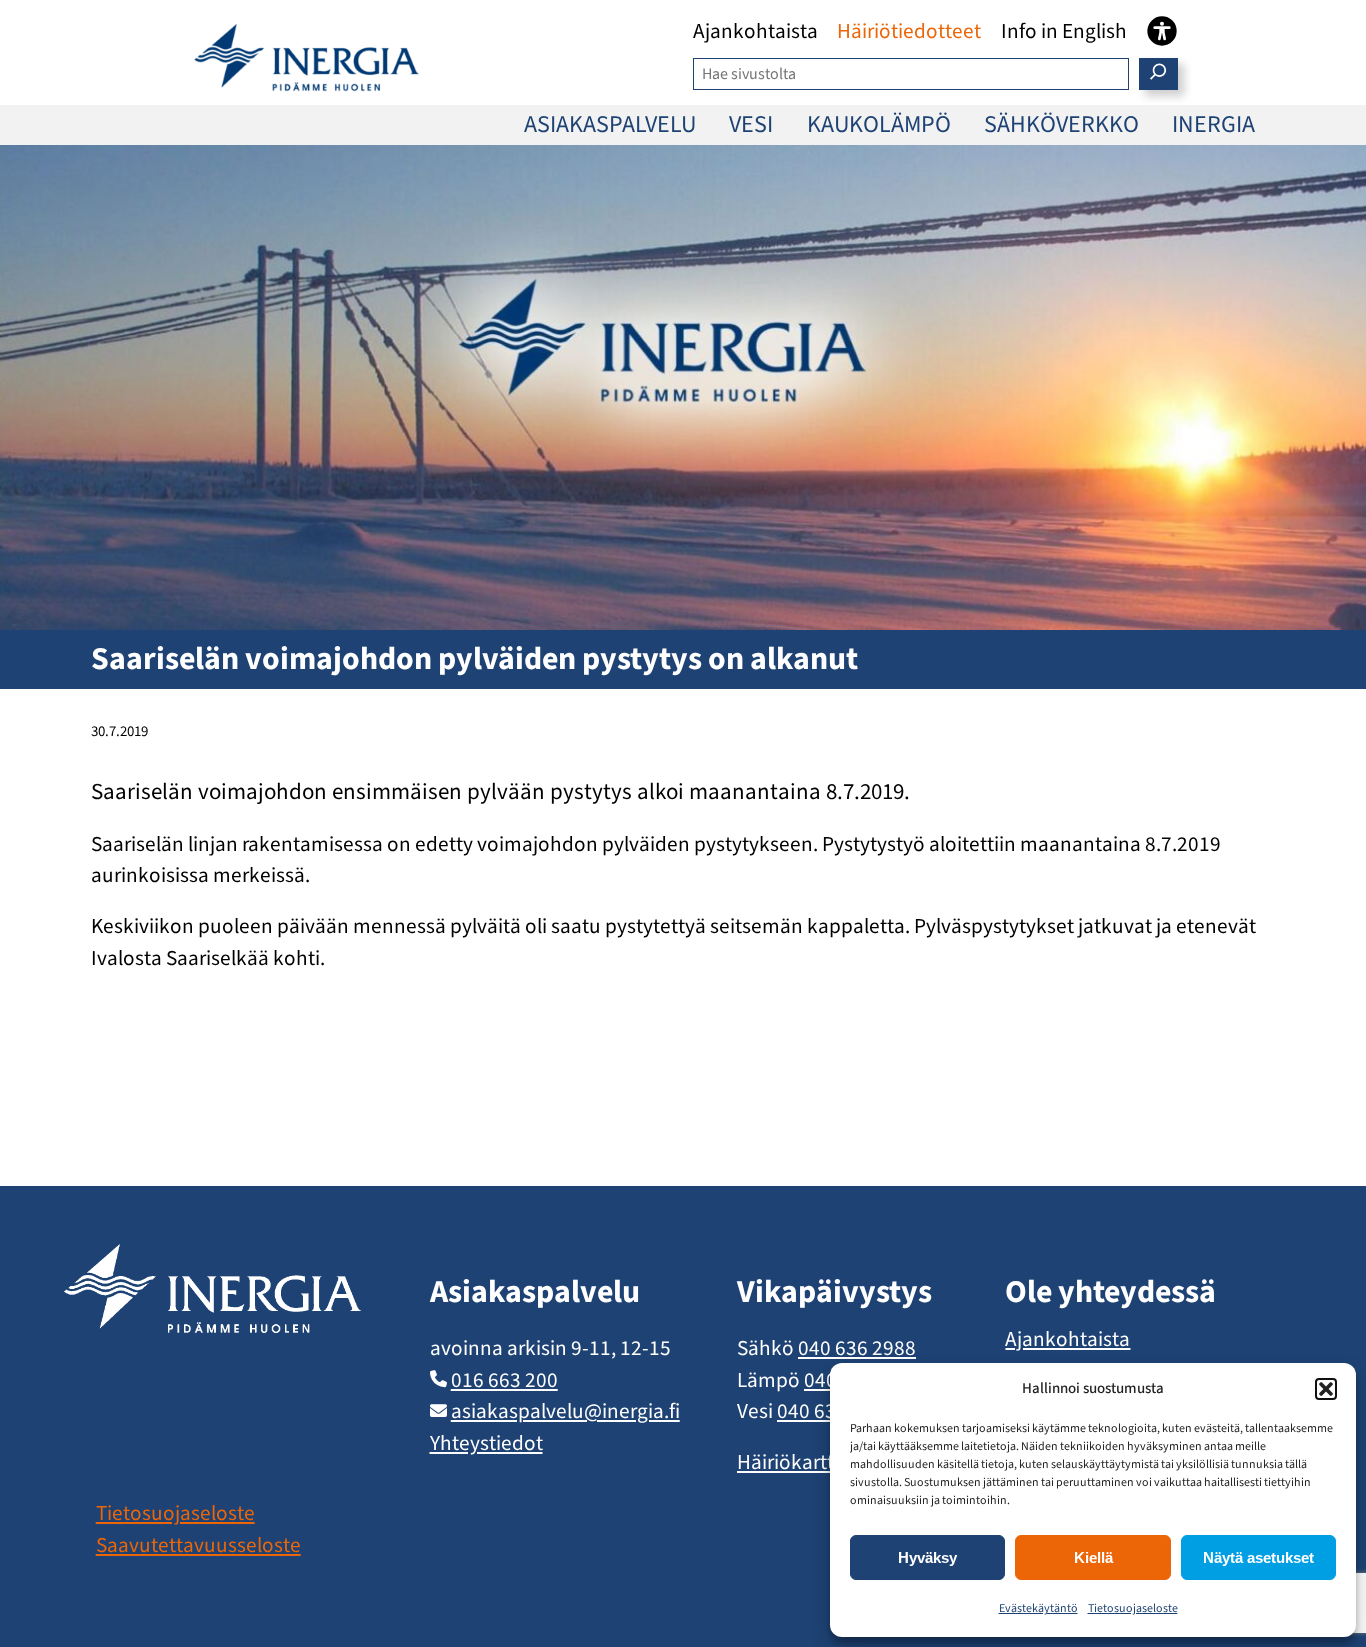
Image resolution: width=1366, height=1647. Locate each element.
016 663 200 (504, 1380)
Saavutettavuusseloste (198, 1545)
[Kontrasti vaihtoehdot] (1162, 31)
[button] (1326, 1389)
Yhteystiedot (486, 1443)
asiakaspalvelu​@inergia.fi (565, 1411)
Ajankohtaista (1067, 1339)
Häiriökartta (791, 1462)
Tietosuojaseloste (1133, 1608)
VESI (751, 124)
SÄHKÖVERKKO (1061, 124)
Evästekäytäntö (1038, 1608)
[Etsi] (1158, 74)
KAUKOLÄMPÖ (879, 124)
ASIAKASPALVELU (610, 124)
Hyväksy (927, 1557)
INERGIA (1213, 124)
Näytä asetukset (1258, 1557)
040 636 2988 (857, 1348)
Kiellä (1093, 1557)
